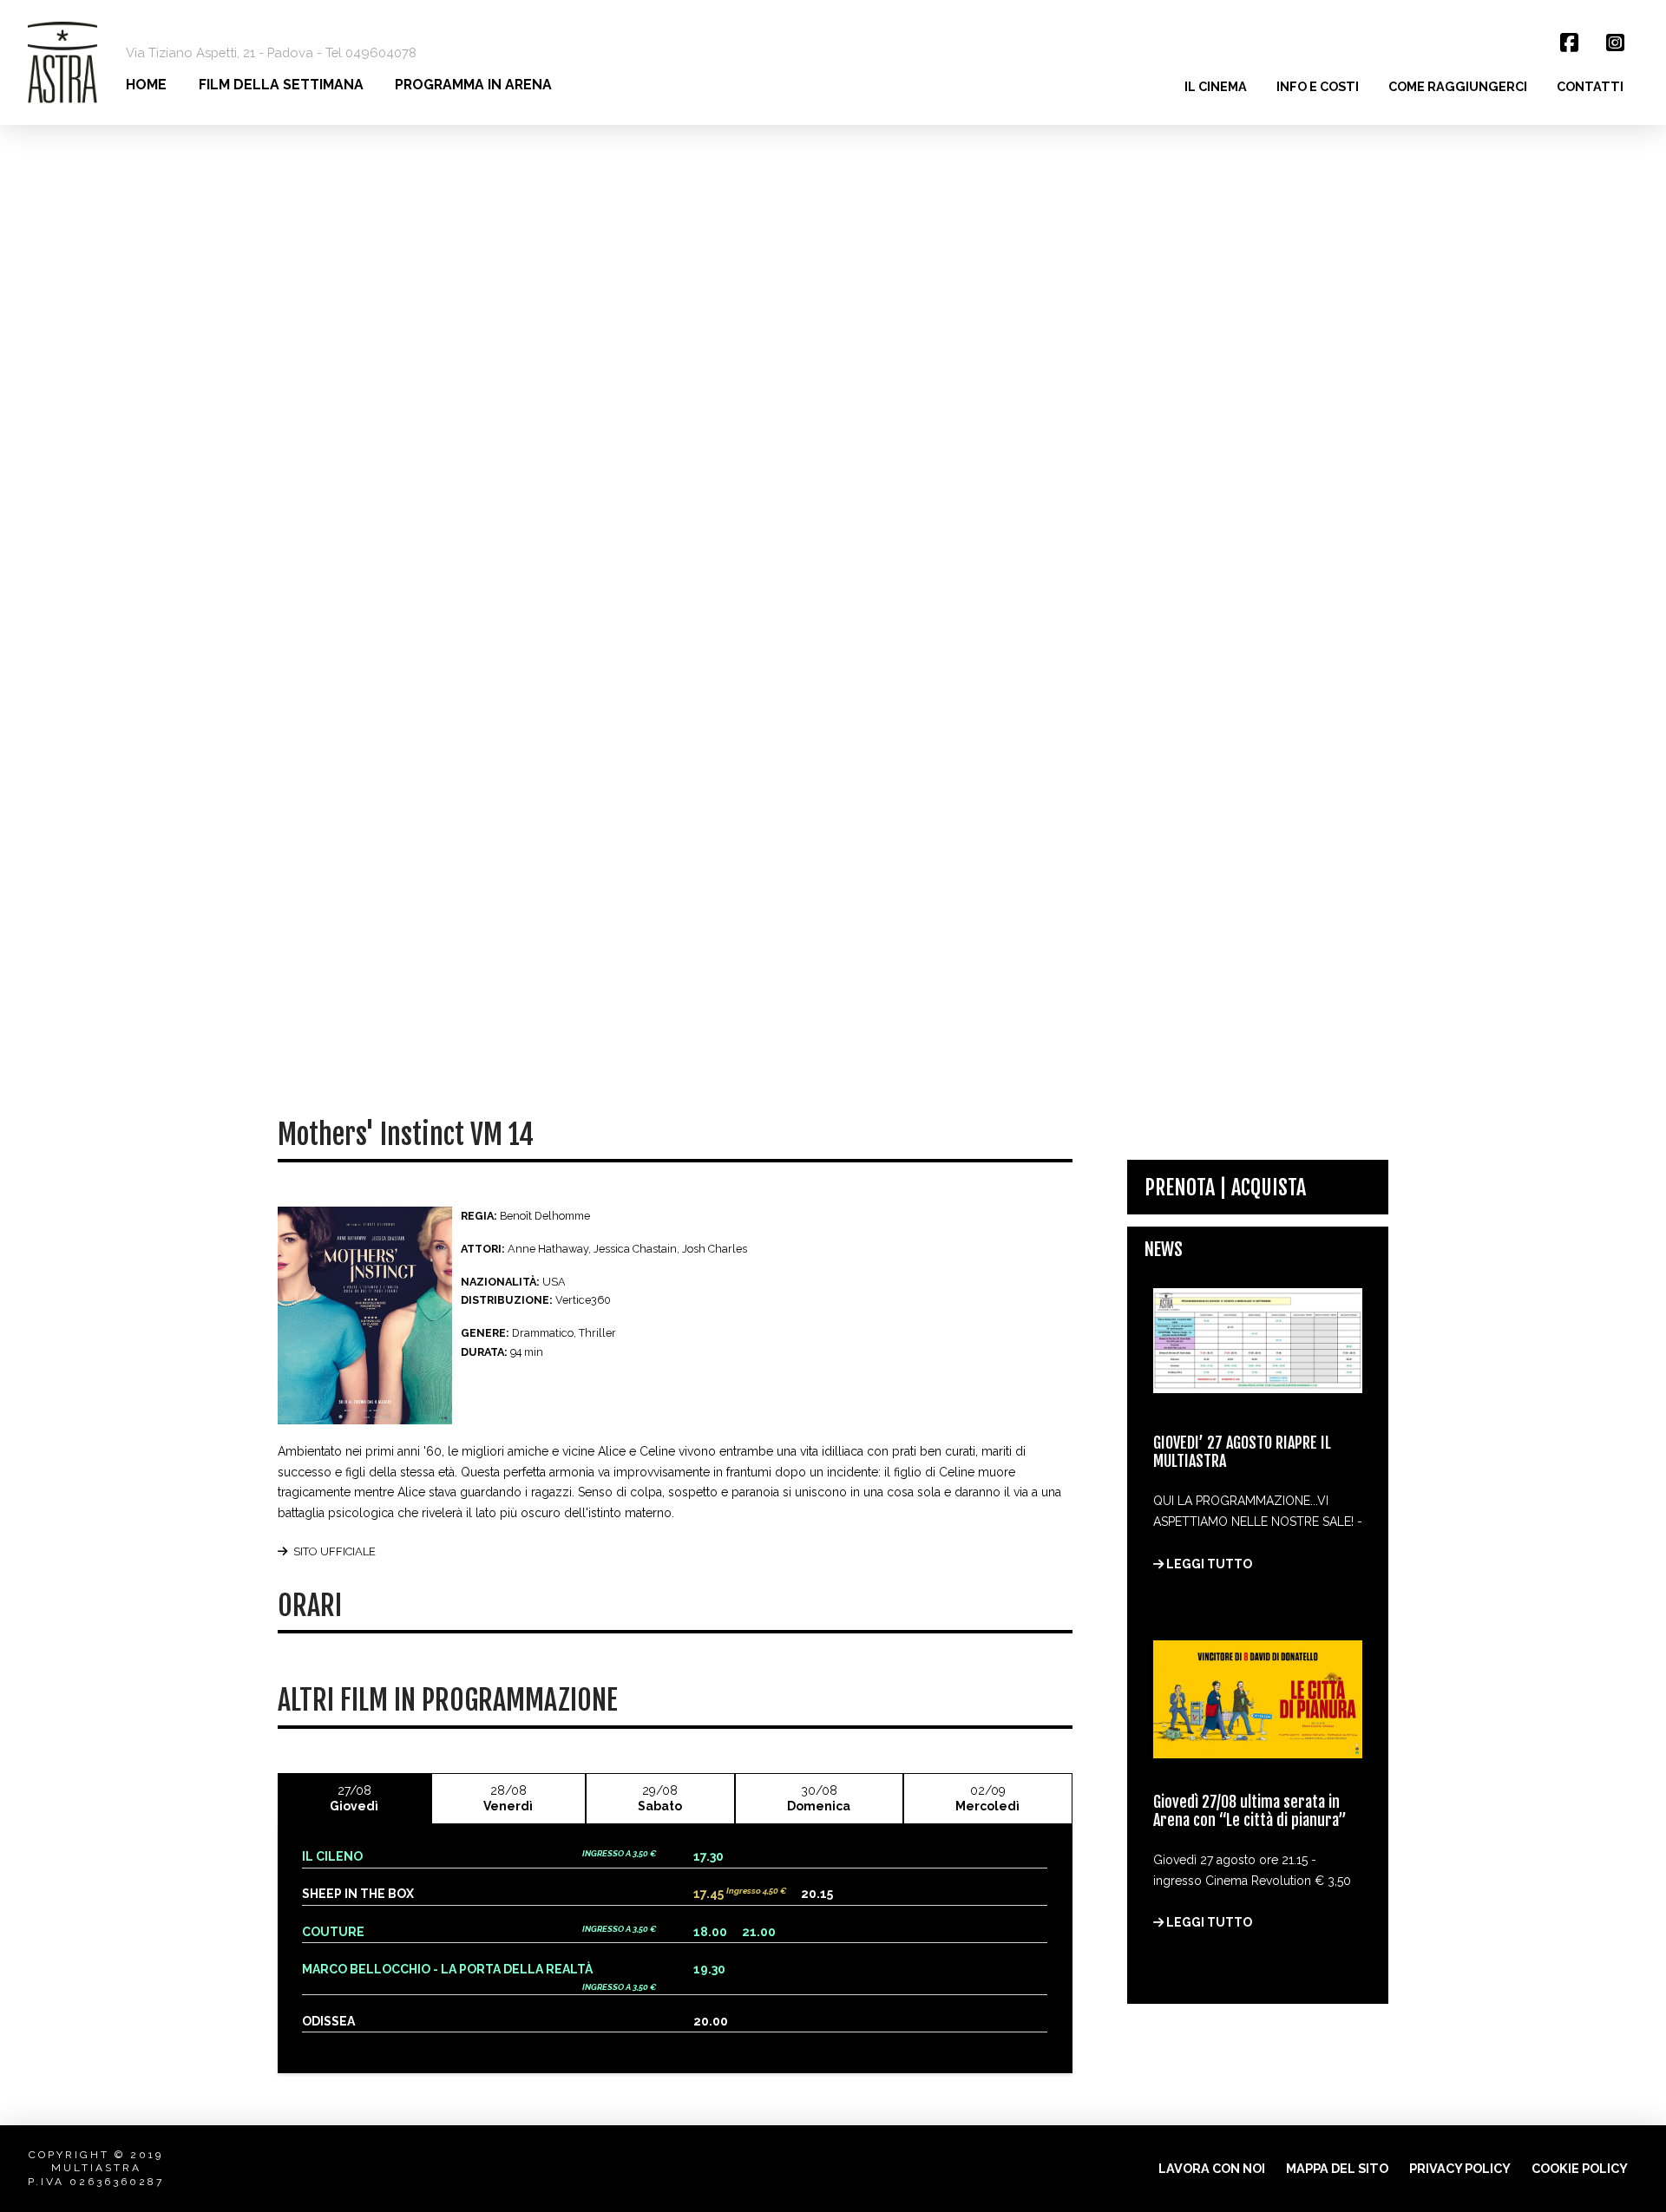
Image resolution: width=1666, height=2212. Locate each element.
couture (333, 1932)
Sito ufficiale (335, 1551)
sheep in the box (358, 1894)
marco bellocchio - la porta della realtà (447, 1969)
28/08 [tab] (508, 1798)
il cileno (332, 1856)
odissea (328, 2021)
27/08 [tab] (354, 1798)
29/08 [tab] (660, 1798)
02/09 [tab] (987, 1798)
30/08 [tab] (819, 1798)
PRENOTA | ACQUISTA (1225, 1188)
